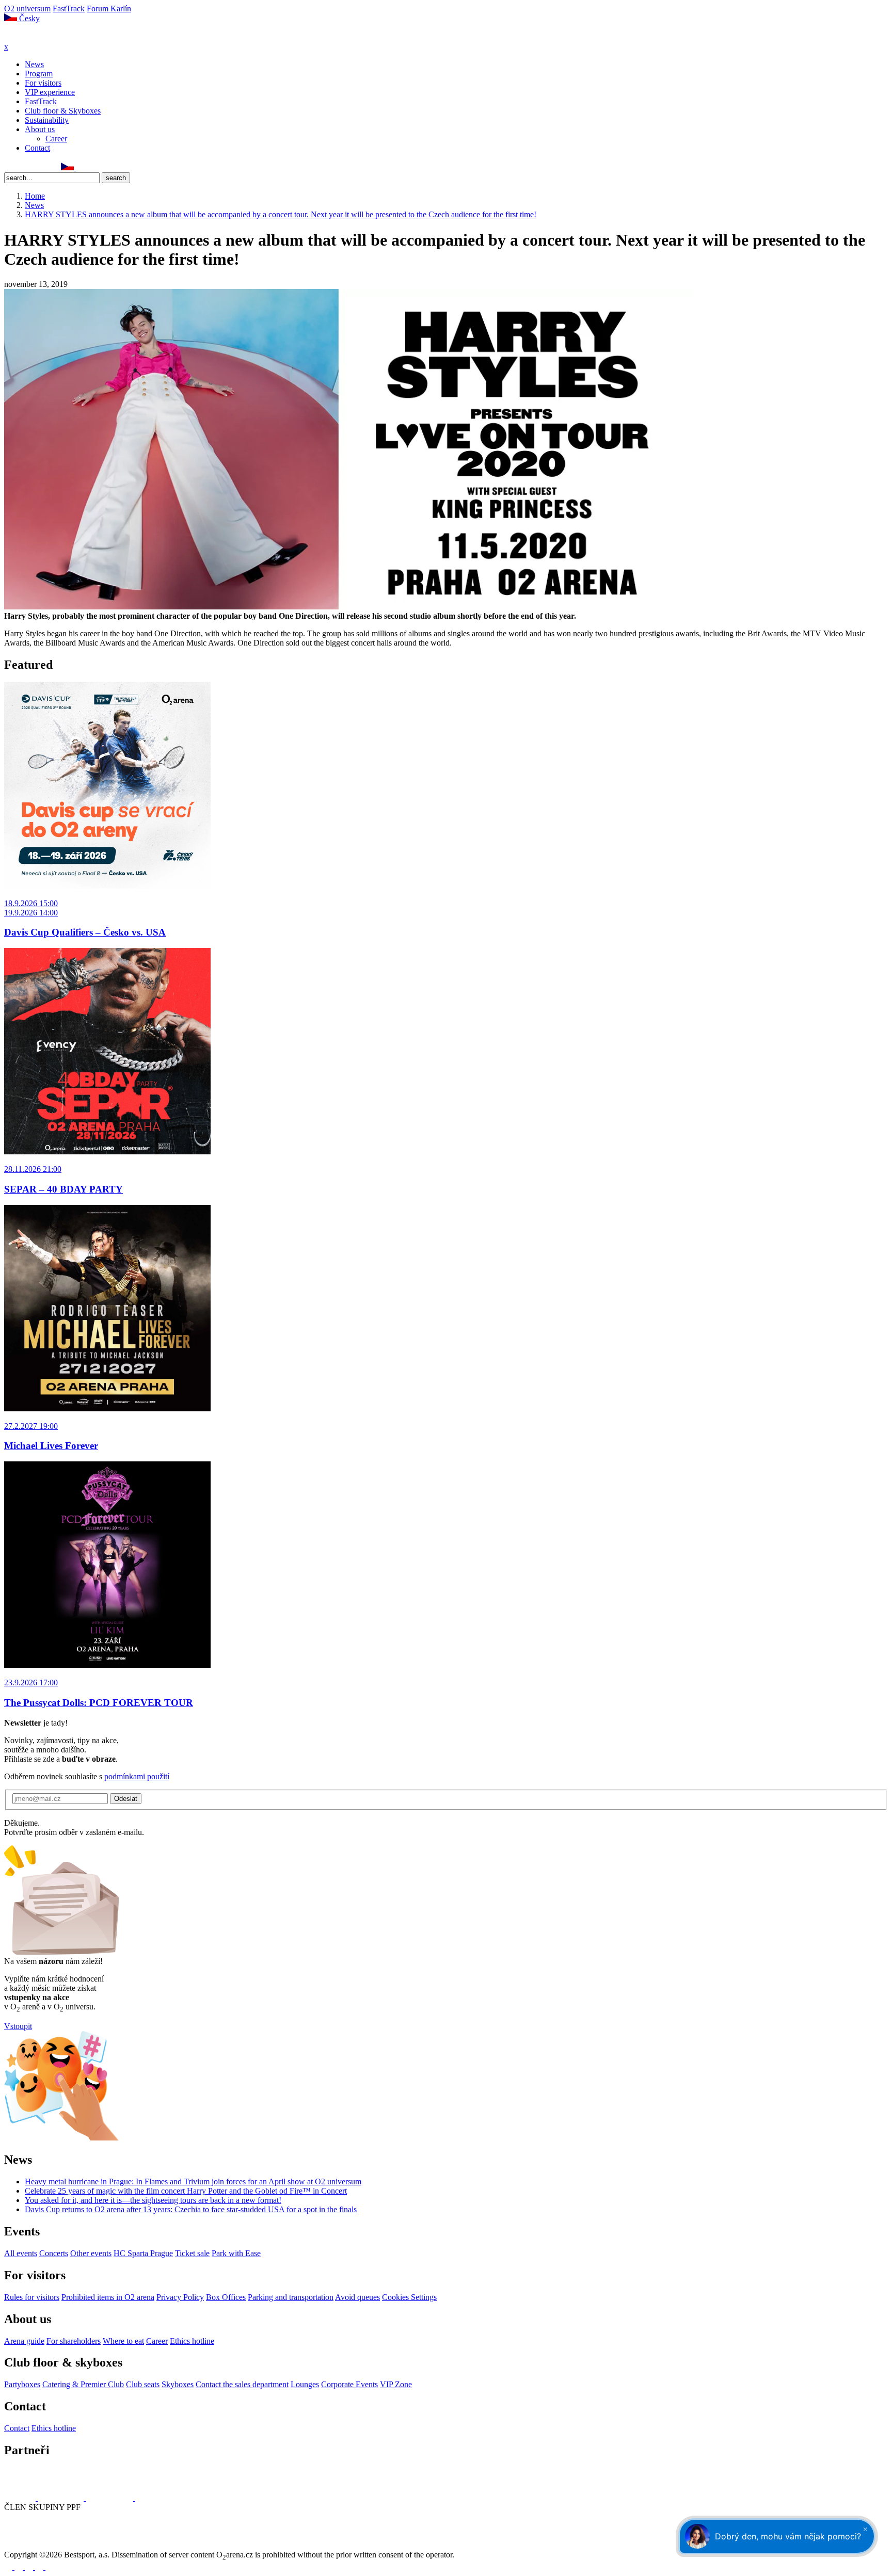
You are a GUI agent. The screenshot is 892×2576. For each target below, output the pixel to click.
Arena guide (24, 2341)
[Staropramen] (62, 2498)
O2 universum (27, 9)
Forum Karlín (109, 9)
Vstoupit (18, 2026)
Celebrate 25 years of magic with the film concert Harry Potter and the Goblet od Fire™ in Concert (186, 2191)
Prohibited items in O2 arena (108, 2297)
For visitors (43, 83)
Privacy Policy (180, 2297)
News (34, 64)
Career (56, 139)
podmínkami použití (137, 1776)
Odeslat (126, 1799)
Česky (28, 18)
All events (21, 2253)
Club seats (143, 2384)
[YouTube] (43, 167)
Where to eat (123, 2341)
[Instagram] (20, 167)
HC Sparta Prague (143, 2253)
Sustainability (47, 120)
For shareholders (74, 2341)
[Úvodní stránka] (31, 37)
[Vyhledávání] (81, 167)
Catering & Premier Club (83, 2384)
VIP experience (50, 92)
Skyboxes (178, 2384)
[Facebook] (9, 167)
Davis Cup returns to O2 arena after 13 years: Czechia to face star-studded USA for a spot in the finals (191, 2209)
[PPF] (27, 2545)
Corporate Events (349, 2384)
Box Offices (226, 2297)
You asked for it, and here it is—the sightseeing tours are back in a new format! (153, 2200)
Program (39, 74)
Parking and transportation (291, 2297)
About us (40, 129)
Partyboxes (22, 2384)
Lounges (305, 2384)
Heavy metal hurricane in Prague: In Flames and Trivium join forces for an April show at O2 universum (193, 2181)
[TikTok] (54, 167)
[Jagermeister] (152, 2498)
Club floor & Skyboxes (63, 111)
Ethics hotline (192, 2341)
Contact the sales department (242, 2384)
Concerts (54, 2253)
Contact (37, 148)
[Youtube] (40, 2567)
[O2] (21, 2498)
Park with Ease (236, 2253)
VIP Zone (396, 2384)
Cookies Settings (409, 2297)
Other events (91, 2253)
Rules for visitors (32, 2297)
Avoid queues (357, 2297)
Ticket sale (192, 2253)
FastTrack (69, 9)
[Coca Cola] (110, 2498)
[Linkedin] (31, 167)
